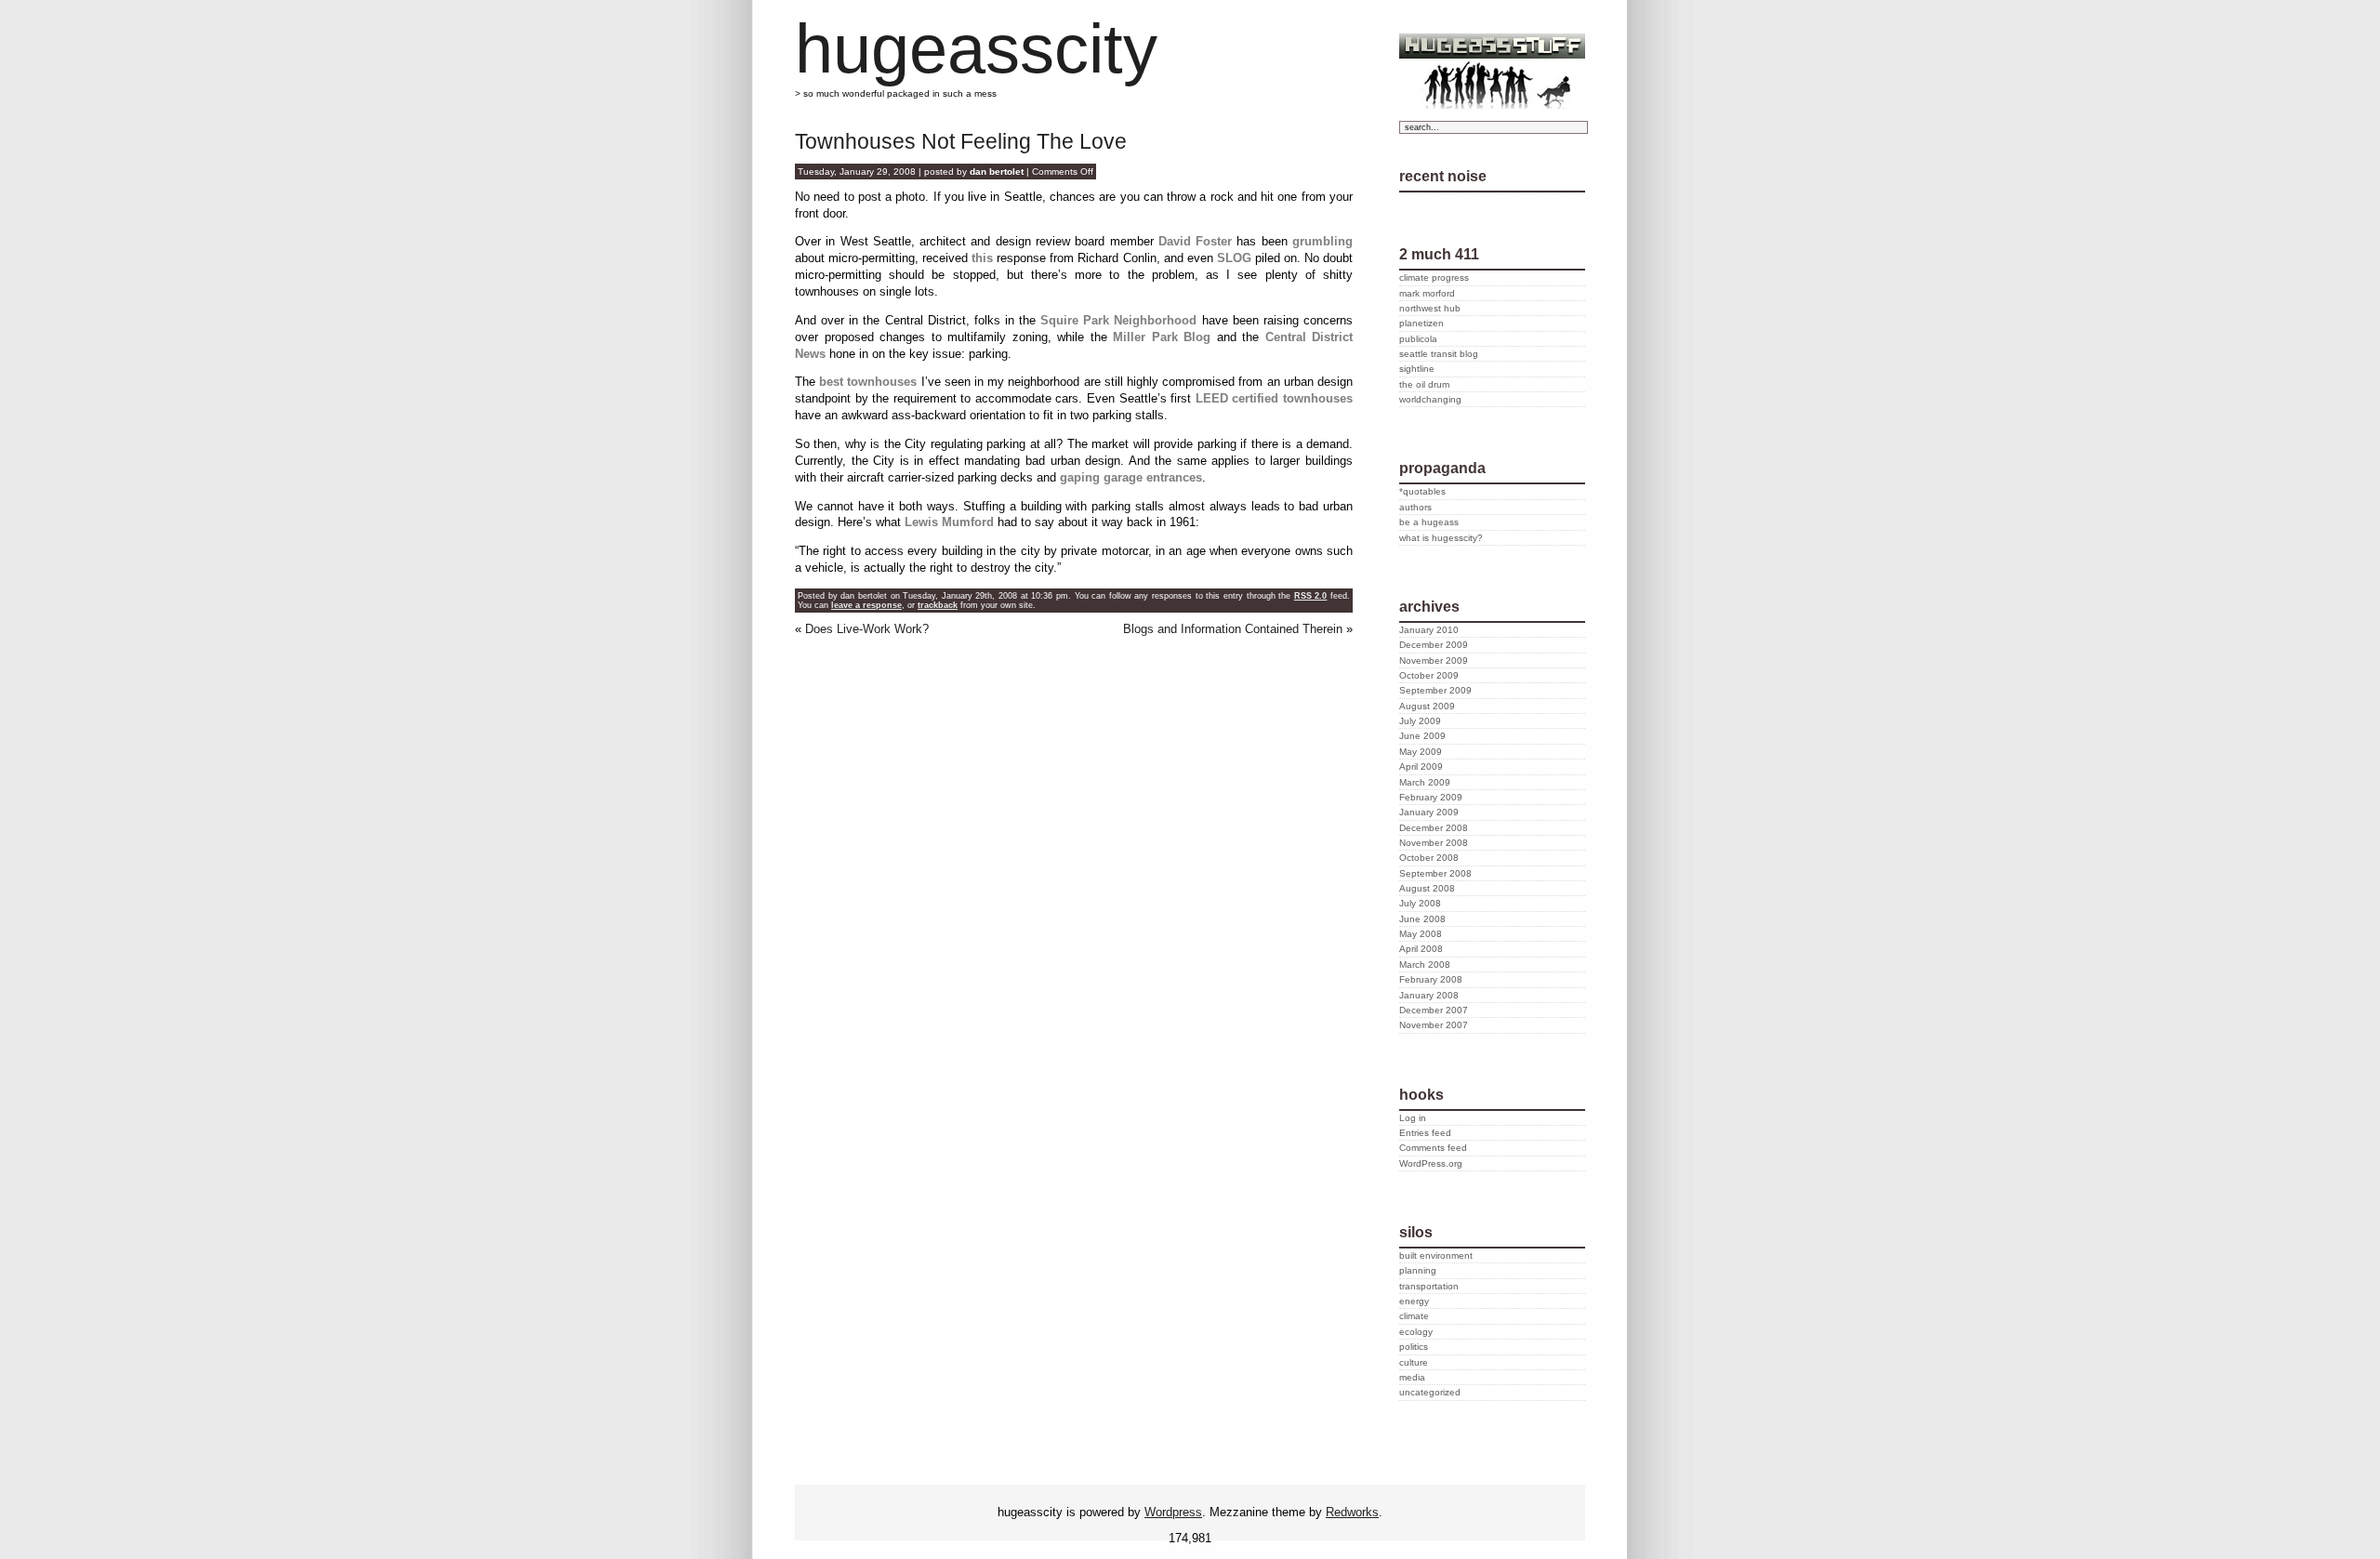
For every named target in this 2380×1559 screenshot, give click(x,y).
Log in (1413, 1118)
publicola (1418, 339)
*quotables (1422, 491)
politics (1414, 1347)
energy (1414, 1301)
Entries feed (1425, 1133)
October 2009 (1429, 675)
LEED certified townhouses (1274, 398)
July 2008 (1420, 903)
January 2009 (1429, 812)
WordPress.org (1431, 1163)
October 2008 (1429, 858)
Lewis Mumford (949, 522)
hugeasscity (976, 49)
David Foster (1195, 241)
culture (1414, 1362)
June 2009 (1422, 736)
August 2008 (1427, 888)
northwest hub (1430, 308)
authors (1415, 507)
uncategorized (1430, 1392)
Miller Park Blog (1162, 337)
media (1412, 1377)
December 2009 (1434, 645)
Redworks (1352, 1512)
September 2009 (1435, 690)
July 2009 (1420, 721)
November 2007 (1434, 1025)
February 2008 (1431, 979)
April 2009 (1421, 766)
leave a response (866, 605)
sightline (1417, 369)
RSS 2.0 (1311, 596)
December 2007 (1434, 1010)
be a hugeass (1429, 522)
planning (1418, 1270)
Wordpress (1173, 1512)
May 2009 (1421, 752)
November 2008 (1434, 843)
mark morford (1427, 293)
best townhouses (868, 382)
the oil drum (1424, 384)
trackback (938, 605)
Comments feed (1433, 1148)
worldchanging (1430, 399)
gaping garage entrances (1131, 477)
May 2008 (1421, 934)
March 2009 (1425, 782)
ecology (1416, 1332)
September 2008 (1435, 873)
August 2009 (1427, 706)
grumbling (1322, 241)
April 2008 (1421, 949)
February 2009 (1431, 797)
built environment (1436, 1255)
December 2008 (1434, 828)
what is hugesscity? (1441, 538)
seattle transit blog (1439, 354)
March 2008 (1425, 964)
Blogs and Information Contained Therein (1233, 629)
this (982, 258)
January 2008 (1429, 995)
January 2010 (1429, 630)
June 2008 (1422, 919)
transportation (1429, 1286)
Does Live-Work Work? (867, 629)
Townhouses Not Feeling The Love (961, 141)
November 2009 (1434, 661)
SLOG (1234, 258)
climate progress (1434, 277)
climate (1414, 1316)
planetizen (1421, 323)
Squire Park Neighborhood (1118, 320)
